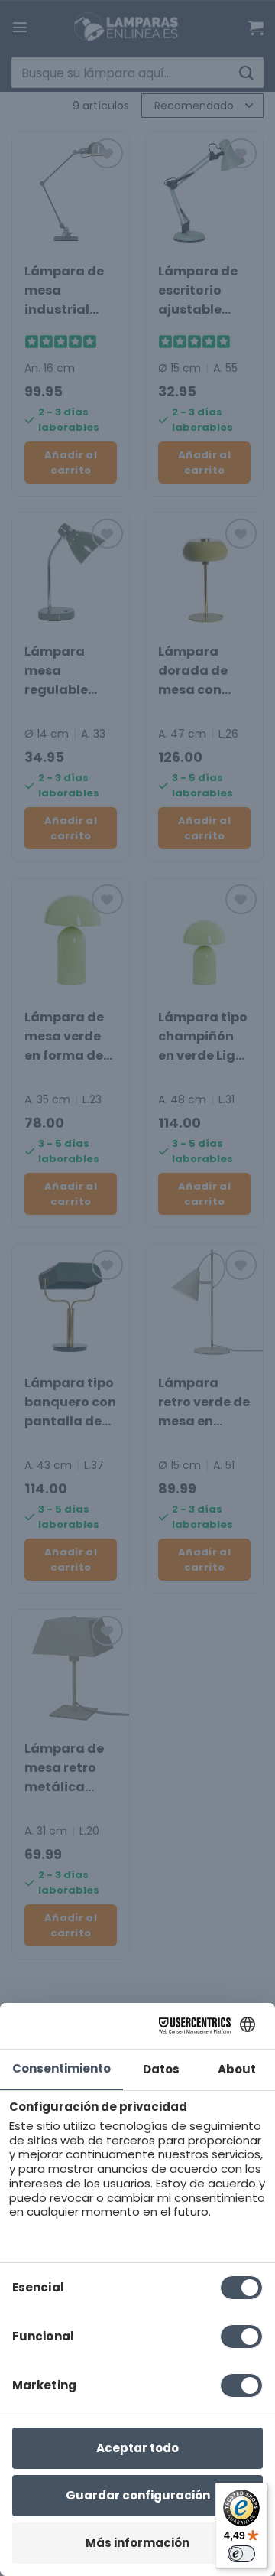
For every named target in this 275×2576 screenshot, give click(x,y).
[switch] (241, 2554)
